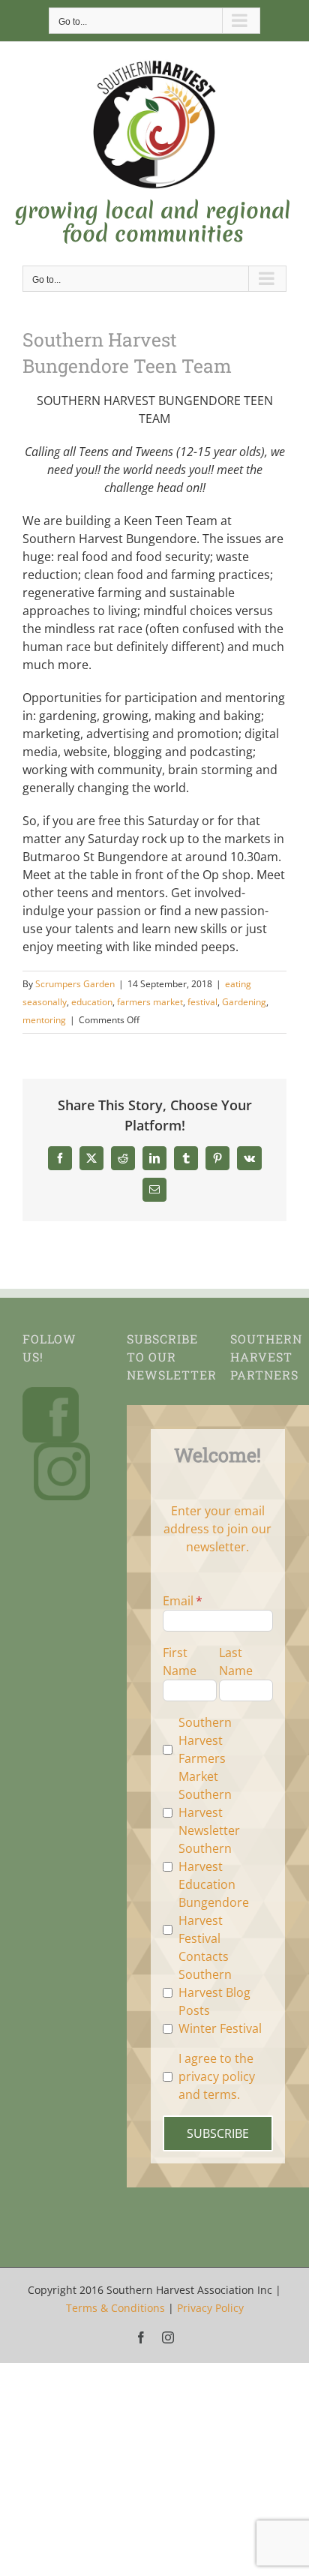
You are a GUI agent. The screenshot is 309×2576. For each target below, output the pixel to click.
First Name (180, 1662)
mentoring (44, 1020)
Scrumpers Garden (75, 984)
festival (202, 1002)
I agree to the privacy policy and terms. (217, 2076)
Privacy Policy (210, 2308)
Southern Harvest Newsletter (209, 1812)
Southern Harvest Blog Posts (214, 1992)
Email (178, 1601)
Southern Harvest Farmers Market (205, 1749)
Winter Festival (220, 2028)
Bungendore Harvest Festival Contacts (214, 1929)
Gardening (244, 1002)
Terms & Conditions (115, 2308)
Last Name (236, 1662)
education (92, 1002)
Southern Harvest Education (207, 1866)
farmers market (150, 1002)
